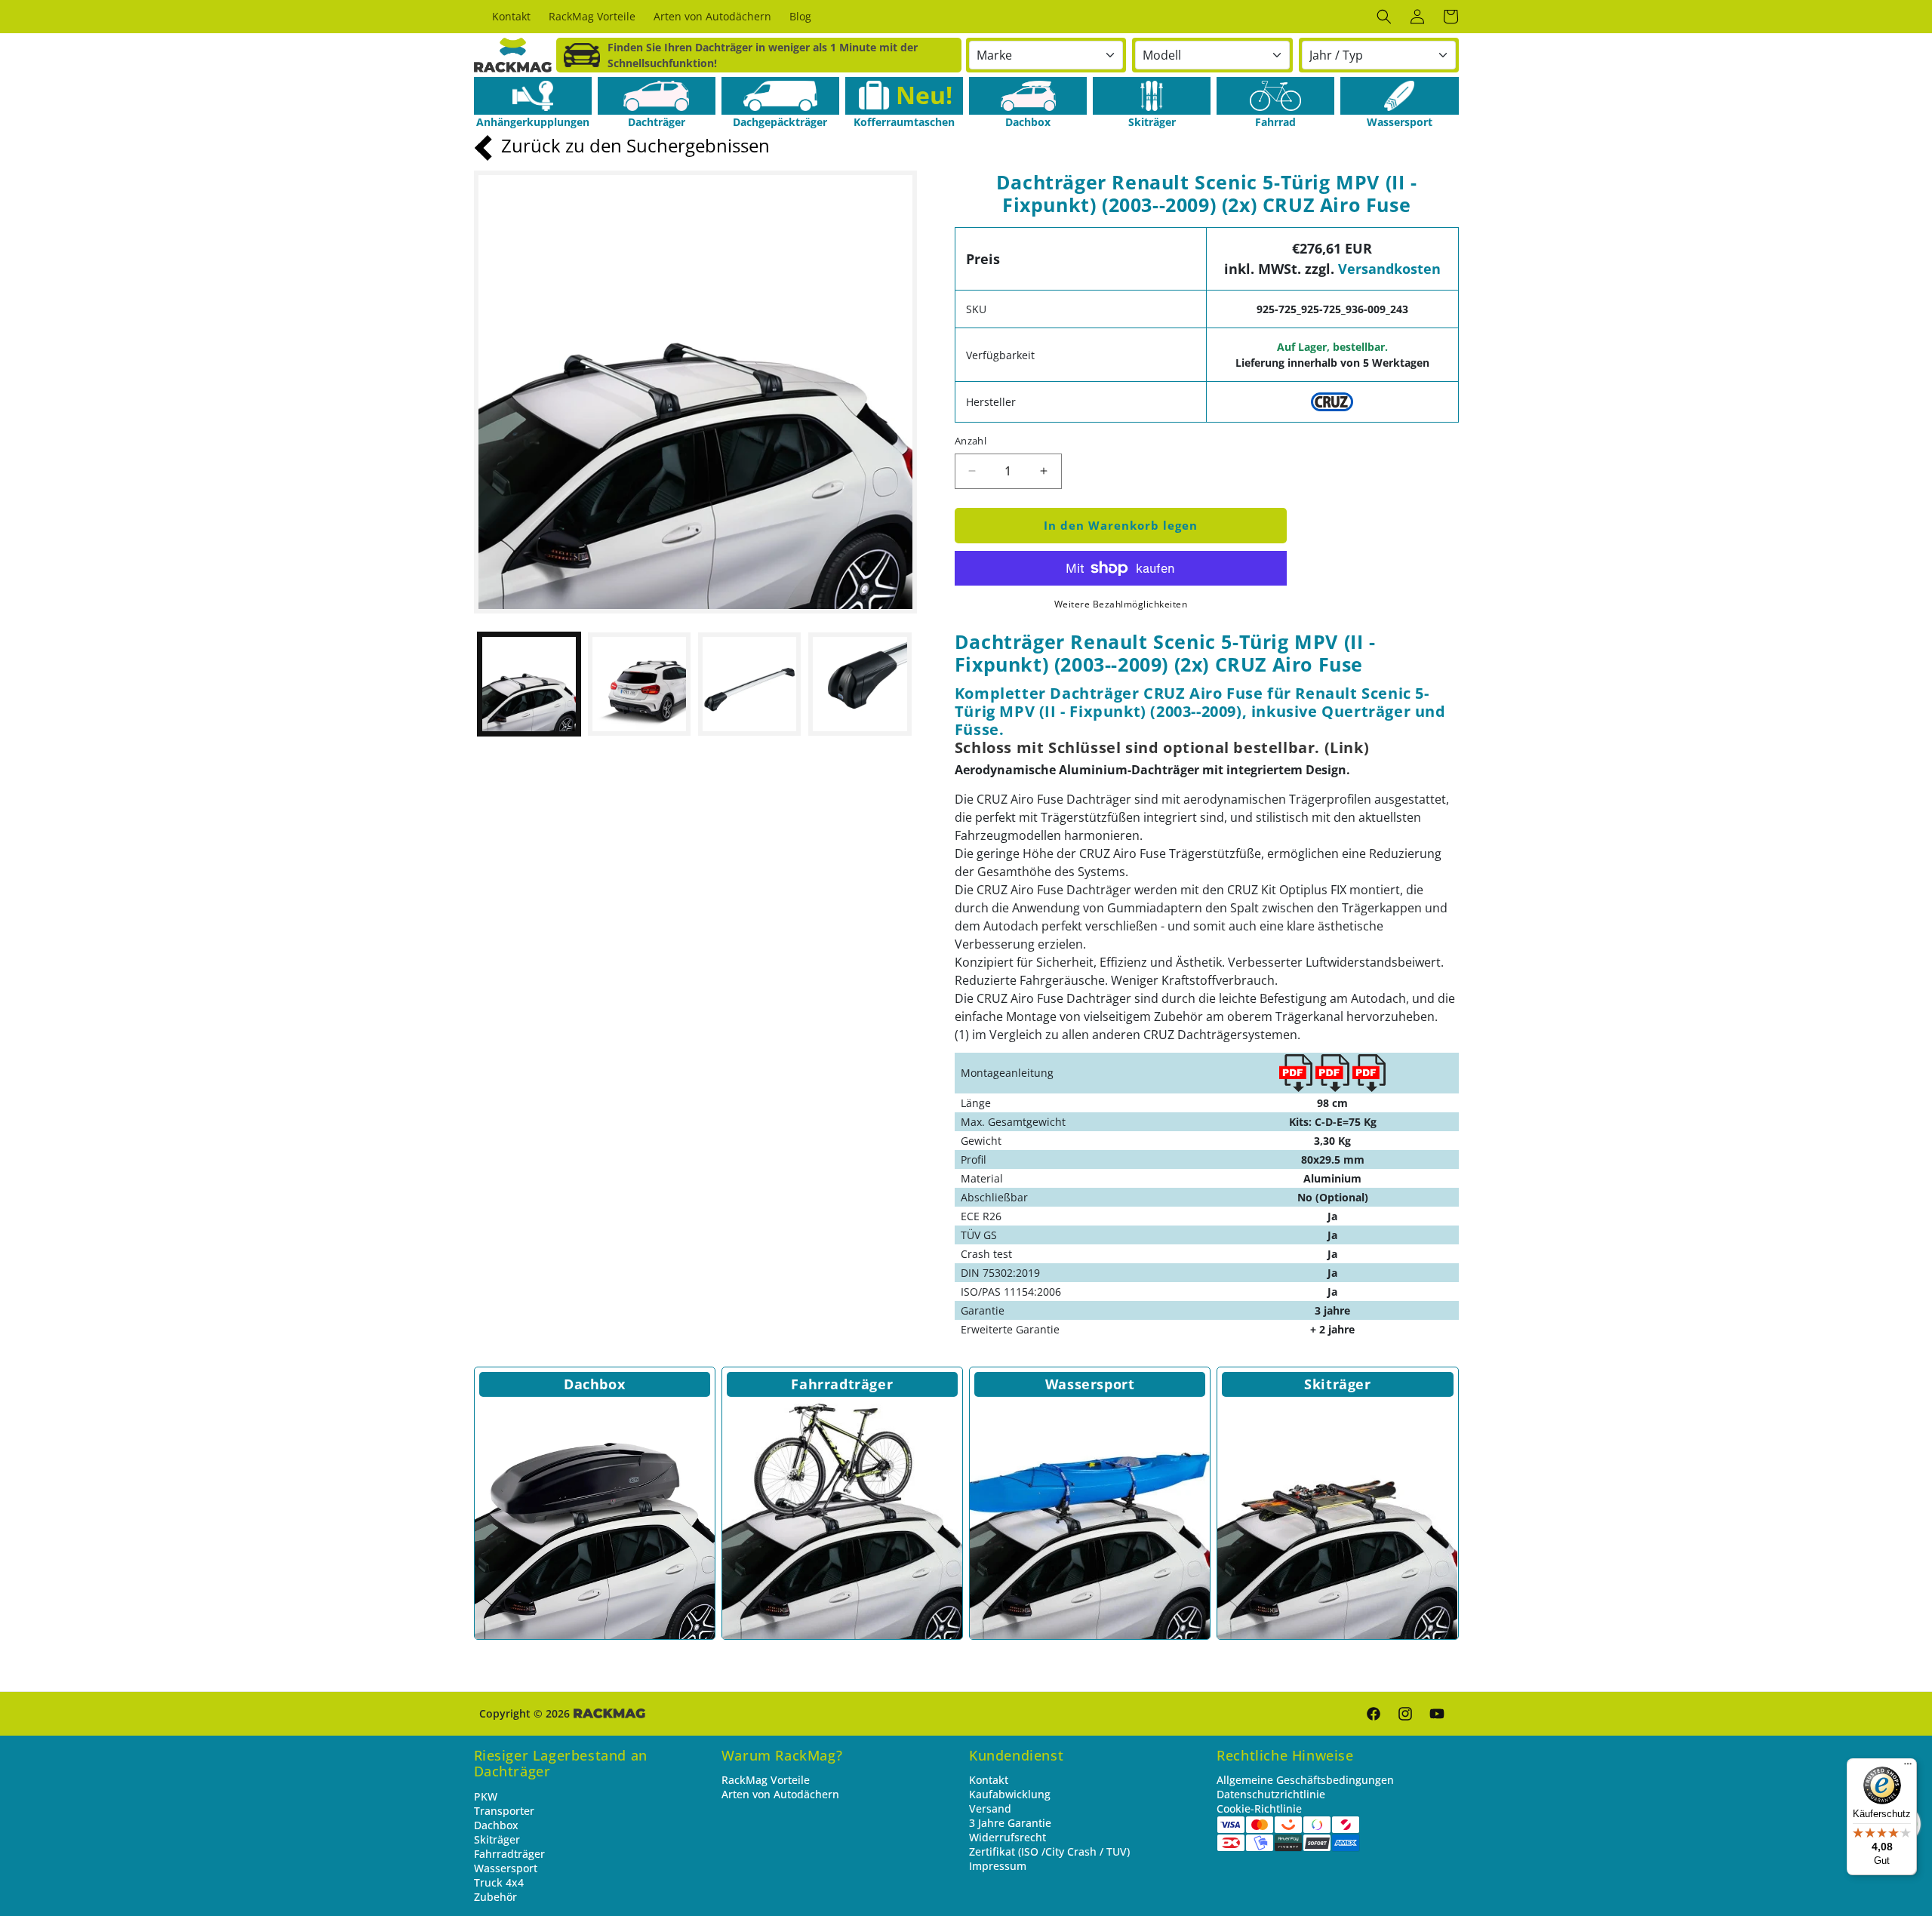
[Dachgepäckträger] (780, 96)
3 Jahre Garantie (1010, 1823)
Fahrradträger (842, 1384)
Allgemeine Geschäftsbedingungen (1305, 1780)
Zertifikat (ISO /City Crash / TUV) (1049, 1851)
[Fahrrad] (1275, 96)
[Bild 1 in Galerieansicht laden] (529, 684)
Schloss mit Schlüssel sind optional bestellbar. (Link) (1162, 747)
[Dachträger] (657, 96)
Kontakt (989, 1780)
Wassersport (1090, 1384)
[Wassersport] (1399, 96)
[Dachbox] (1028, 96)
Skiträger (1337, 1384)
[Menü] (1908, 1767)
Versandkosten (1389, 269)
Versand (990, 1808)
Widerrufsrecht (1008, 1837)
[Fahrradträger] (842, 1519)
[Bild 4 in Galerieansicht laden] (860, 684)
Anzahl (971, 441)
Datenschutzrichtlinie (1271, 1794)
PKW (486, 1796)
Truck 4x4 (499, 1882)
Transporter (504, 1811)
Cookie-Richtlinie (1259, 1808)
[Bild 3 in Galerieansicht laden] (749, 684)
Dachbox (594, 1384)
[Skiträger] (1152, 96)
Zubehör (495, 1897)
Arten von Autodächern (780, 1794)
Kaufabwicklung (1010, 1794)
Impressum (998, 1866)
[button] (1384, 17)
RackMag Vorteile (766, 1780)
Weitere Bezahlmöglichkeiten (1121, 604)
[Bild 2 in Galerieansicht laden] (639, 684)
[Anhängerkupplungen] (533, 96)
